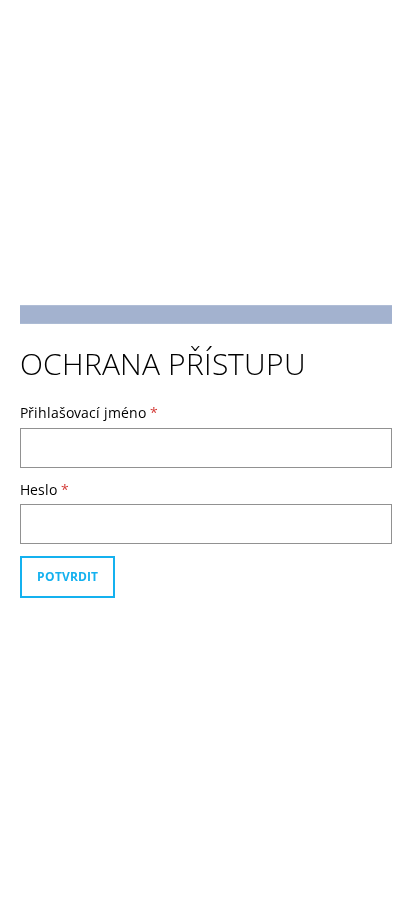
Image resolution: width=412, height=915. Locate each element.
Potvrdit (67, 576)
